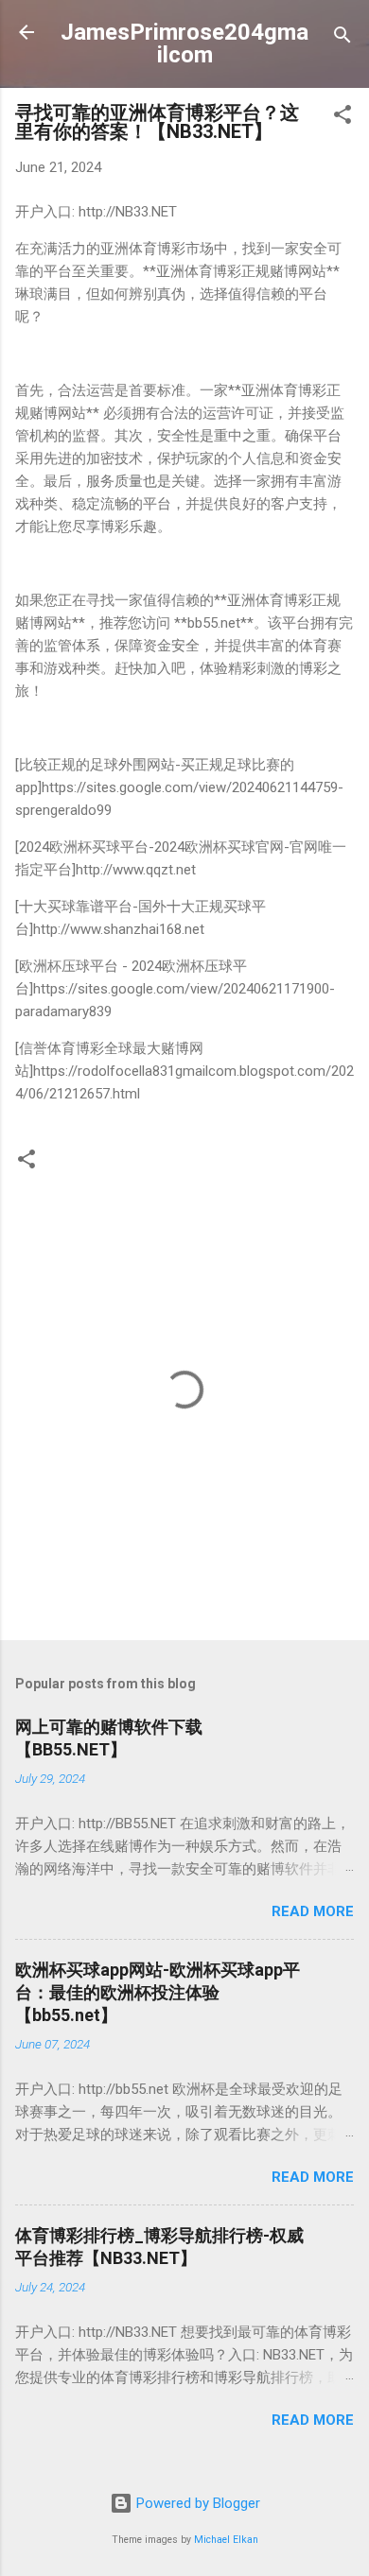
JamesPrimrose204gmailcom (184, 43)
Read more (313, 1911)
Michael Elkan (226, 2540)
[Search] (343, 38)
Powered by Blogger (196, 2503)
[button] (343, 118)
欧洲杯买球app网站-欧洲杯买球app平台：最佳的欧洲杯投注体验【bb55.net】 (158, 1992)
